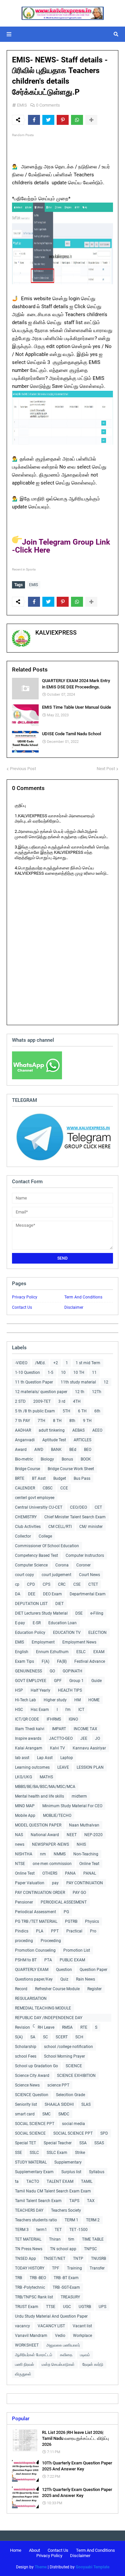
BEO (88, 1450)
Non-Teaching (86, 1854)
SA (33, 2037)
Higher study (55, 1700)
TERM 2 (93, 2220)
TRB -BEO (38, 2278)
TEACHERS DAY (29, 2210)
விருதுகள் (23, 2374)
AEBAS (78, 1430)
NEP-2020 (93, 1835)
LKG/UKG (23, 1777)
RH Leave (46, 2027)
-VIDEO (21, 1363)
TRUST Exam (27, 2307)
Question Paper (93, 1970)
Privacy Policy (25, 1297)
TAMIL (87, 2181)
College (45, 1536)
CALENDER (25, 1488)
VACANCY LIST (51, 2326)
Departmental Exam (88, 1594)
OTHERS (50, 1873)
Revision (22, 2027)
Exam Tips (24, 1661)
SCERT (62, 2037)
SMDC (64, 2114)
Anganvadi (25, 1440)
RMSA (67, 2027)
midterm (79, 1796)
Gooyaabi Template (92, 2567)
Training (74, 2268)
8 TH (57, 1421)
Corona (62, 1565)
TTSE (51, 2307)
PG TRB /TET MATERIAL (36, 1921)
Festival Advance (90, 1661)
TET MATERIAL (28, 2239)
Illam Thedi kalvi (30, 1729)
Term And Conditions (83, 1297)
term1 (42, 2230)
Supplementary (68, 2162)
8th (72, 1421)
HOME (94, 1700)
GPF (58, 1681)
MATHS (46, 1777)
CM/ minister (91, 1527)
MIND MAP (25, 1806)
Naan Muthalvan (84, 1825)
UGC (67, 2307)
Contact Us (22, 1307)
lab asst (22, 1758)
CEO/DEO (78, 1507)
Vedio (60, 2336)
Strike (80, 2153)
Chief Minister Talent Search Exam (75, 1517)
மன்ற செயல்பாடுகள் (58, 2364)
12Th (97, 1392)
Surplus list (71, 2172)
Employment (43, 1642)
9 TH (87, 1421)
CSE (77, 1584)
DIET (59, 1604)
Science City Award (32, 2076)
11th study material (78, 1382)
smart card (25, 2114)
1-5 (50, 1373)
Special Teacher (58, 2143)
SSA (83, 2143)
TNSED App (25, 2259)
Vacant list (82, 2326)
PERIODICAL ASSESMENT (64, 1902)
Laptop (67, 1758)
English (22, 1652)
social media (73, 2124)
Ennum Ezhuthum (52, 1652)
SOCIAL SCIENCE (30, 2133)
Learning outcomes (32, 1767)
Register (94, 1989)
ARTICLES (82, 1440)
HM (77, 1700)
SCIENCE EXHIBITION (76, 2076)
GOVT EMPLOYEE (31, 1681)
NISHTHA (24, 1854)
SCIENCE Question (32, 2095)
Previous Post (23, 769)
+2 (56, 1363)
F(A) (45, 1661)
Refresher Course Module (57, 1989)
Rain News (85, 1979)
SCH (79, 2037)
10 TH (79, 1373)
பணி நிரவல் (24, 2364)
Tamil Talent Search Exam (38, 2201)
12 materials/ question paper (41, 1392)
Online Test (25, 1873)
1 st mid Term (88, 1363)
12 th (80, 1392)
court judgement (56, 1575)
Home (16, 2550)
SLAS (86, 2104)
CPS (46, 1584)
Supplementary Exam (34, 2172)
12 (106, 1382)
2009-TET (42, 1401)
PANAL (90, 1873)
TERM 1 (71, 2220)
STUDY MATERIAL (31, 2162)
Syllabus (97, 2172)
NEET (72, 1835)
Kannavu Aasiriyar (89, 1748)
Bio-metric (24, 1459)
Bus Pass (82, 1478)
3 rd (62, 1401)
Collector (23, 1536)
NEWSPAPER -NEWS (50, 1844)
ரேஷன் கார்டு (93, 2364)
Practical (74, 1931)
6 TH (82, 1411)
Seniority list (26, 2104)
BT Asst (39, 1478)
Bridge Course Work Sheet (71, 1469)
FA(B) (62, 1661)
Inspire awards (28, 1738)
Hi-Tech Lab (25, 1700)
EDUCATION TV (67, 1633)
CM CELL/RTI (60, 1527)
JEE (84, 1738)
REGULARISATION (31, 1999)
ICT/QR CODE (27, 1719)
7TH (41, 1421)
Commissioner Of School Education (47, 1546)
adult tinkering (52, 1430)
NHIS (81, 1844)
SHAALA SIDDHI (59, 2104)
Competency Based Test (36, 1555)
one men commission (52, 1864)
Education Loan (62, 1623)
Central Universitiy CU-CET (39, 1507)
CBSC (48, 1488)
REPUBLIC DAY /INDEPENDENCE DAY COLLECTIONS (49, 2019)
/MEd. (40, 1363)
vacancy (22, 2326)
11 (94, 1373)
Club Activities (28, 1527)
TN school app (63, 2249)
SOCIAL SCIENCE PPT (35, 2124)
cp (17, 1584)
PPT (55, 1931)
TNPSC (90, 2249)
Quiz (64, 1979)
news (20, 1844)
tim (71, 2239)
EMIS (22, 105)
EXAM (99, 1652)
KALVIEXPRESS (56, 632)
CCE (64, 1488)
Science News (27, 2085)
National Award (45, 1835)
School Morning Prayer (64, 2056)
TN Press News (29, 2249)
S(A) (19, 2037)
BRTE (20, 1478)
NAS (19, 1835)
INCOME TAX (85, 1729)
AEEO (97, 1430)
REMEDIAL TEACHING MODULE (43, 2008)
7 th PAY (22, 1421)
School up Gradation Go (36, 2066)
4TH (77, 1401)
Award (21, 1450)
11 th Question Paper (34, 1382)
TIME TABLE (93, 2239)
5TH (66, 1411)
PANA (70, 1873)
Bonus (67, 1459)
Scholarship (26, 2047)
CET (98, 1507)
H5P (19, 1690)
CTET (93, 1584)
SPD (104, 2133)
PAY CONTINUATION (85, 1883)
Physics (92, 1921)
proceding (24, 1941)
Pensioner (24, 1902)
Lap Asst (45, 1758)
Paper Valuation (30, 1883)
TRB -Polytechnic (30, 2287)
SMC (46, 2114)
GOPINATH (72, 1671)
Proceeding (51, 1941)
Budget (60, 1478)
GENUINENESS (28, 1671)
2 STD (20, 1401)
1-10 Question (27, 1373)
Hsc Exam (40, 1710)
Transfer (97, 2268)
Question (64, 1970)
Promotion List (77, 1950)
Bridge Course (27, 1469)
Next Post (106, 769)
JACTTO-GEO (61, 1738)
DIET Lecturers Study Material (41, 1613)
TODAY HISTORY (30, 2268)
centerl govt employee (35, 1498)
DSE (79, 1613)
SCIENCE (74, 2066)
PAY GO (79, 1893)
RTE (84, 2027)
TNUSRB (98, 2259)
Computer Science (31, 1565)
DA (18, 1594)
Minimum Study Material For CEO (72, 1806)
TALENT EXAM (60, 2181)
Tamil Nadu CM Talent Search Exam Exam (53, 2191)
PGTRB (71, 1921)
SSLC (34, 2153)
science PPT (58, 2085)
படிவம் (85, 2355)
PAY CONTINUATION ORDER (40, 1893)
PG (66, 1912)
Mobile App (25, 1816)
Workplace (82, 2336)
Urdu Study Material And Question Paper (51, 2316)
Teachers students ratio (36, 2220)
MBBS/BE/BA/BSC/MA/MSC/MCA (45, 1787)
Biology (47, 1459)
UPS (102, 2307)
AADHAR (23, 1430)
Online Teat (89, 1864)
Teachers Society (66, 2210)
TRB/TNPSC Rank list (34, 2297)
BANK (56, 1450)
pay (55, 1883)
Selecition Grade (70, 2095)
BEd (73, 1450)
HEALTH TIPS (70, 1690)
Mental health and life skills (39, 1796)
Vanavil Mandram (31, 2336)
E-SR (37, 1623)
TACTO (33, 2181)
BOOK (86, 1459)
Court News (89, 1575)
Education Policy (30, 1633)
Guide (96, 1681)
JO (97, 1738)
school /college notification (68, 2047)
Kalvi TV (57, 1748)
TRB (18, 2278)
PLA (40, 1931)
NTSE (20, 1864)
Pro (93, 1931)
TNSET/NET (54, 2259)
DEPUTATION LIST (31, 1604)
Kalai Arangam (29, 1748)
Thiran (55, 2239)
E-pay (20, 1623)
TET (58, 2230)
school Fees (26, 2056)
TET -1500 (78, 2230)
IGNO (73, 1719)
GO (52, 1671)
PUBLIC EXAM (72, 1960)
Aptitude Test (54, 1440)
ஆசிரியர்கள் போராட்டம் (34, 2355)
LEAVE (63, 1767)
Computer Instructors (85, 1555)
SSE (18, 2153)
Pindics (22, 1931)
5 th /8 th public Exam (35, 1411)
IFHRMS (54, 1719)
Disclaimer (74, 1307)
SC (45, 2037)
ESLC (81, 1652)
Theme (41, 2567)
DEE (32, 1594)
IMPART (59, 1729)
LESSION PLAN (90, 1767)
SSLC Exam (57, 2153)
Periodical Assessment (35, 1912)
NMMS (60, 1854)
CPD (31, 1584)
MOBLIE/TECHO (57, 1816)
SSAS (99, 2143)
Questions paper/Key (34, 1979)
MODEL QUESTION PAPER (38, 1825)
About (34, 2550)
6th (97, 1411)
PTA (48, 1960)
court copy (24, 1575)
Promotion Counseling (35, 1950)
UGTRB (85, 2307)
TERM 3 (22, 2230)
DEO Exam (52, 1594)
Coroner (83, 1565)
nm (43, 1854)
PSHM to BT (26, 1960)
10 (63, 1373)
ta (17, 2181)
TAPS (74, 2201)
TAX (91, 2201)
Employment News (79, 1642)
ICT (81, 1710)
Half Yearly (40, 1690)
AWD (39, 1450)
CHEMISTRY (26, 1517)
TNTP (78, 2259)
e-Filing (97, 1613)
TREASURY (70, 2297)
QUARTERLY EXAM (32, 1970)
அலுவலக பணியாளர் (63, 2345)
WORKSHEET (27, 2345)
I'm (68, 1710)
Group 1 (76, 1681)
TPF (56, 2268)
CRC (62, 1584)
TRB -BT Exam (66, 2278)
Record (21, 1989)
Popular (21, 2419)
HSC (19, 1710)
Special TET (25, 2143)
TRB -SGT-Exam (66, 2287)
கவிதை (66, 2355)
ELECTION (97, 1633)
